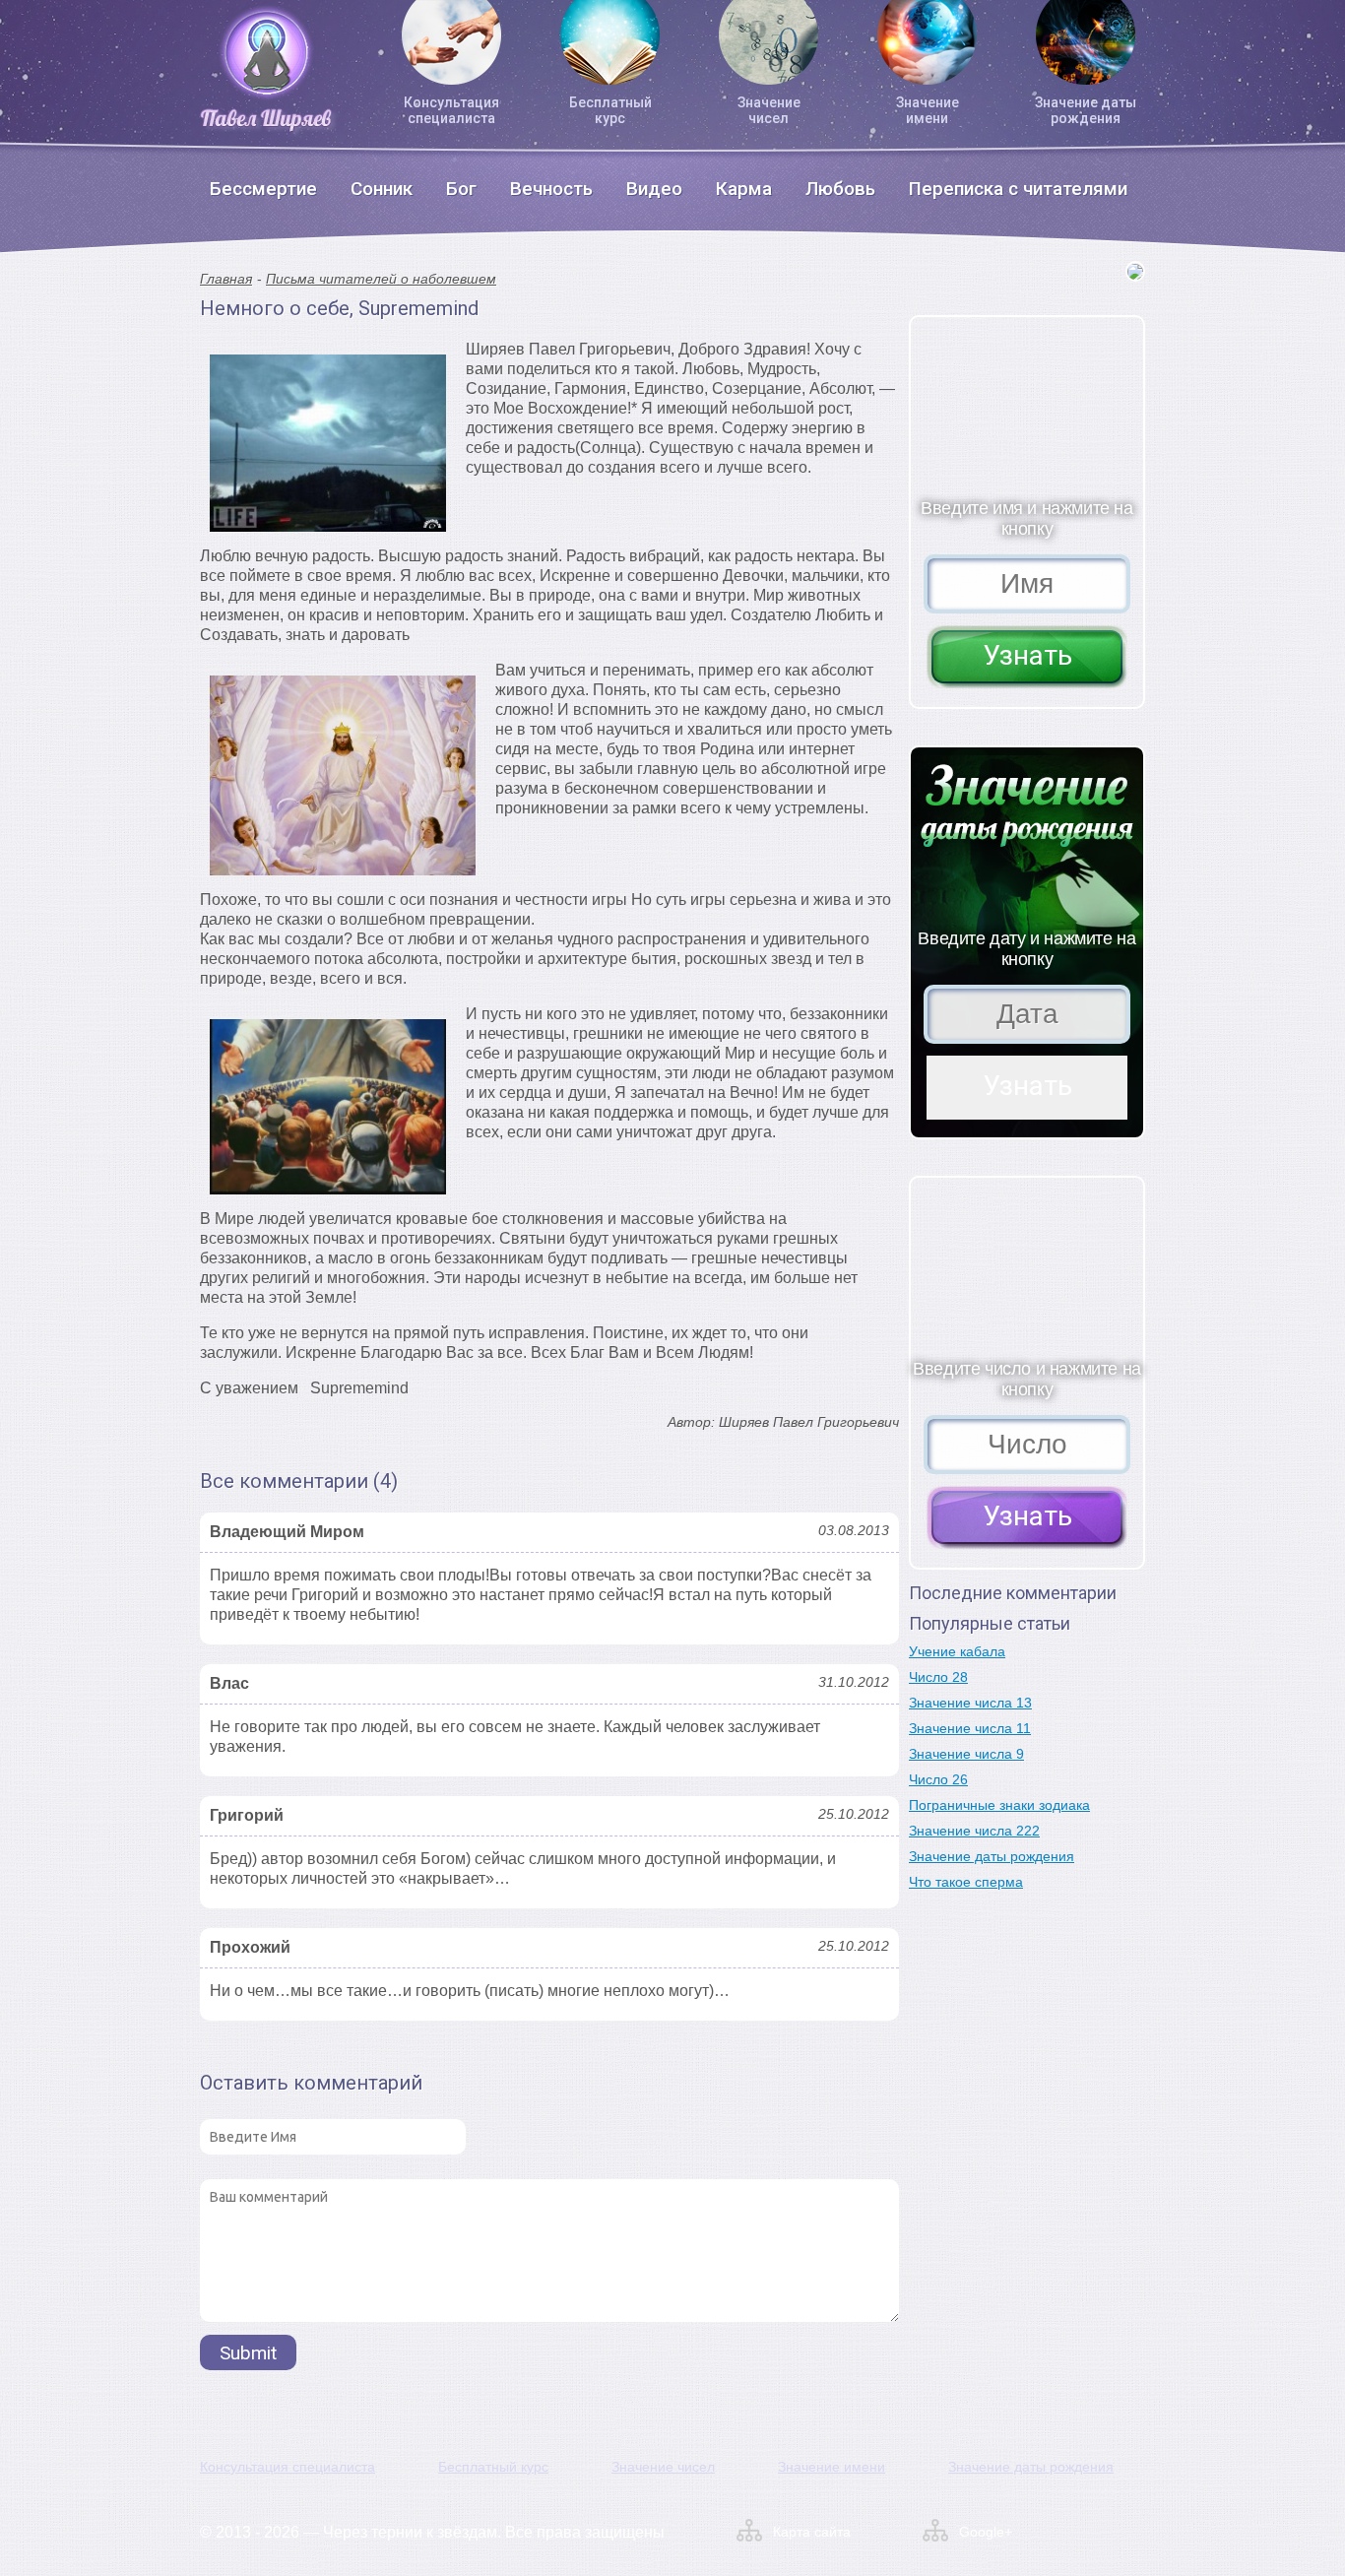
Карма (744, 189)
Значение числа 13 (970, 1703)
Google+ (986, 2532)
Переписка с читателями (1018, 189)
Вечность (551, 189)
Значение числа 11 (970, 1728)
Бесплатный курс (610, 110)
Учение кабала (957, 1651)
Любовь (840, 189)
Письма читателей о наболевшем (381, 279)
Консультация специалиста (451, 110)
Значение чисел (769, 110)
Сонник (382, 189)
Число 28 (938, 1677)
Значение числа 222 (974, 1831)
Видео (654, 189)
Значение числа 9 (966, 1754)
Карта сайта (812, 2532)
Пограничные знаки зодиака (999, 1805)
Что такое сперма (966, 1882)
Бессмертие (263, 189)
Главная (226, 279)
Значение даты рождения (1086, 110)
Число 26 (938, 1779)
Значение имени (928, 110)
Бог (461, 189)
